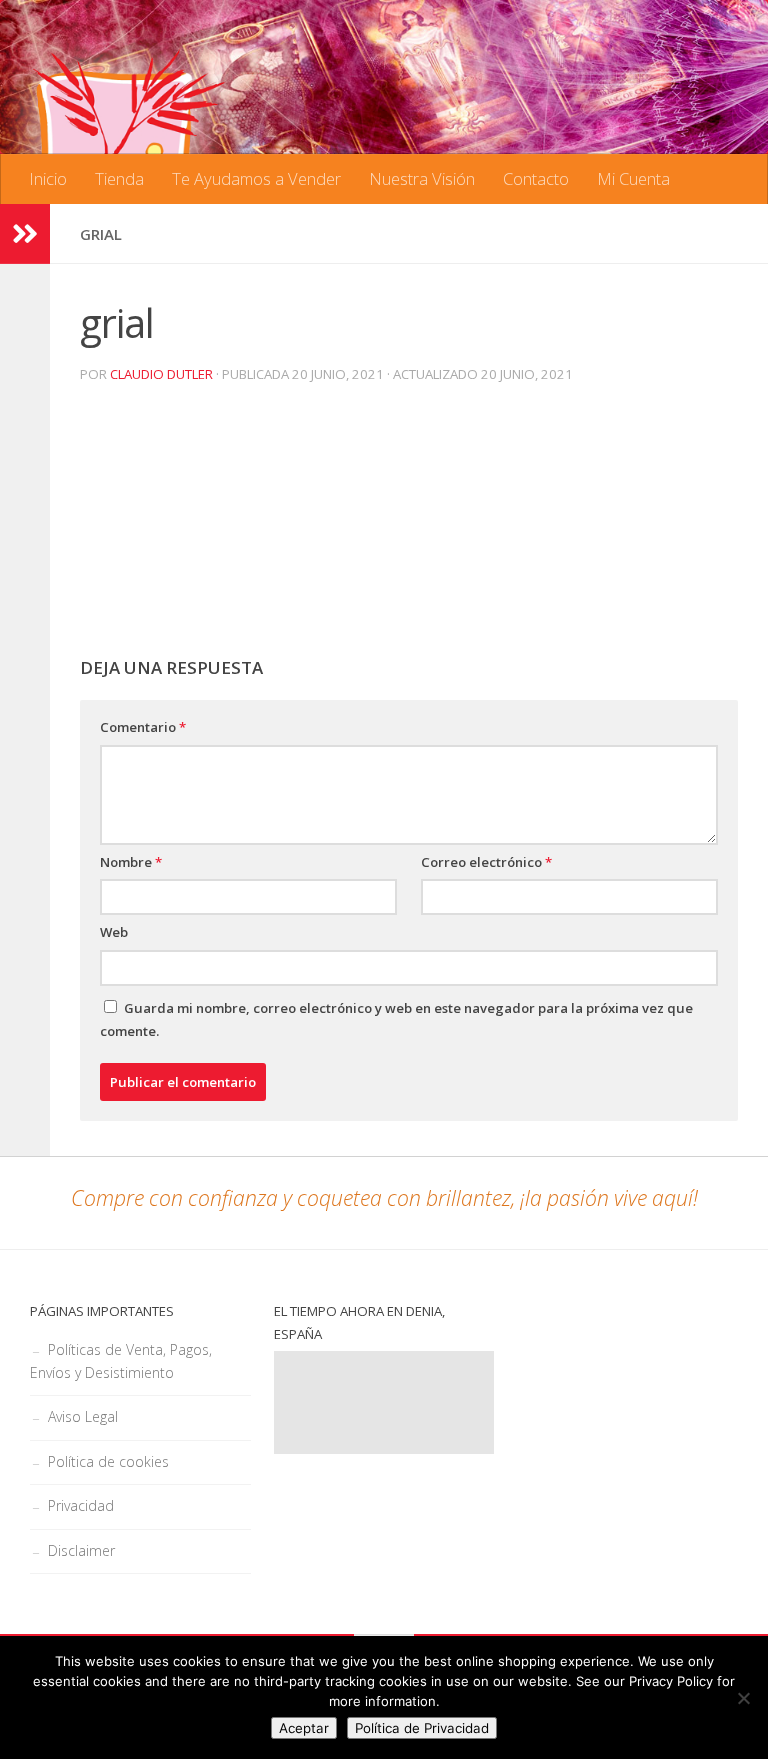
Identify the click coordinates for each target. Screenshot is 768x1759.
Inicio (48, 178)
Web (114, 932)
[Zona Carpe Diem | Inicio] (130, 140)
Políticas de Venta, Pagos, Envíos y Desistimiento (121, 1361)
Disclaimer (81, 1550)
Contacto (536, 178)
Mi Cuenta (633, 178)
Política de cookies (108, 1461)
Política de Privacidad (422, 1728)
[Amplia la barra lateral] (25, 234)
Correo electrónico (486, 862)
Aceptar (304, 1728)
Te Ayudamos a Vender (256, 178)
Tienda (119, 178)
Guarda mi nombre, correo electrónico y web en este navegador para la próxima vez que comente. (396, 1020)
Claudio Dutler (161, 374)
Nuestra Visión (422, 178)
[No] (743, 1698)
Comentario (143, 727)
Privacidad (81, 1505)
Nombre (131, 862)
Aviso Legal (83, 1416)
